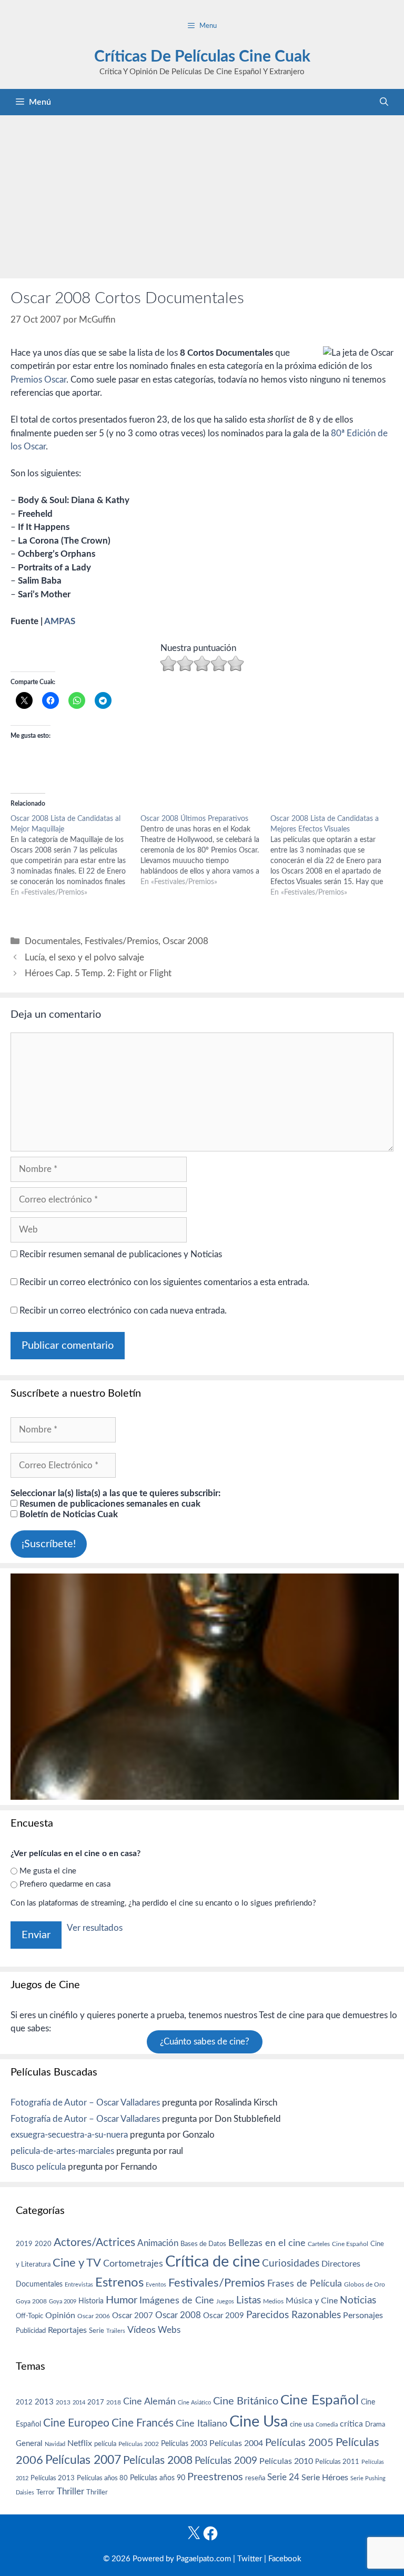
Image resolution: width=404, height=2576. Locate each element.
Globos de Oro (365, 2284)
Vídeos (142, 2330)
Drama (375, 2425)
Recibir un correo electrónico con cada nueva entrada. (123, 1311)
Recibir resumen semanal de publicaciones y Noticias (120, 1254)
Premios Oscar (38, 380)
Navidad (55, 2444)
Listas (249, 2301)
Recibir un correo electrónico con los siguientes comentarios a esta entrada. (164, 1282)
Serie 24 (283, 2478)
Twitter (250, 2559)
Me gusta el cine (48, 1871)
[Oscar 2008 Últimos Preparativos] (205, 850)
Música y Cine (312, 2301)
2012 (24, 2403)
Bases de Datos (203, 2244)
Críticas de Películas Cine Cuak (202, 57)
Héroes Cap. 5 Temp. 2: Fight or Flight (98, 973)
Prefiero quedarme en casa (65, 1884)
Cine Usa (259, 2422)
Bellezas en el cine (267, 2243)
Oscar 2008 (185, 941)
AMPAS (60, 621)
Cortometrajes (133, 2264)
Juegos (225, 2302)
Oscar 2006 (94, 2316)
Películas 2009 (226, 2461)
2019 (24, 2244)
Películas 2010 (286, 2461)
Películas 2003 (184, 2444)
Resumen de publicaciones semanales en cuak (109, 1504)
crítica (351, 2424)
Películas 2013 (53, 2478)
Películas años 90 (158, 2478)
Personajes (363, 2316)
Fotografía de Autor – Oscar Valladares (85, 2103)
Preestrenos (215, 2477)
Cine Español (350, 2244)
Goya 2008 (31, 2301)
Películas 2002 (139, 2444)
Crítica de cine (213, 2262)
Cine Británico (246, 2401)
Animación (158, 2243)
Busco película (38, 2167)
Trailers (116, 2331)
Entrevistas (79, 2285)
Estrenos (119, 2283)
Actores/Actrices (94, 2243)
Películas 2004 (236, 2443)
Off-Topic (29, 2316)
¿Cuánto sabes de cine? (205, 2042)
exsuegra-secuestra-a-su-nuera (69, 2135)
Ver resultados (95, 1928)
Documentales (53, 941)
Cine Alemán (149, 2402)
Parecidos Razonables (294, 2315)
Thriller (70, 2492)
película (105, 2444)
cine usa (302, 2424)
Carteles (319, 2244)
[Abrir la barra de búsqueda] (384, 102)
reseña (255, 2478)
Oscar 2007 (133, 2316)
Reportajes (67, 2330)
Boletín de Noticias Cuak (68, 1514)
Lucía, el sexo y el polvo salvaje (84, 958)
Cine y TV (77, 2263)
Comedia (327, 2425)
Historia (91, 2301)
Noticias (358, 2300)
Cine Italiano (201, 2424)
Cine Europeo (76, 2423)
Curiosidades (291, 2264)
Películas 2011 (337, 2462)
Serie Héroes (325, 2478)
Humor (122, 2300)
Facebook (285, 2559)
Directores (341, 2264)
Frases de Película (305, 2284)
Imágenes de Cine (177, 2301)
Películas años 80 (102, 2478)
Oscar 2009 (224, 2316)
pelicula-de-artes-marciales (62, 2151)
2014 (79, 2403)
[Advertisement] (202, 194)
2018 (114, 2402)
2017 (96, 2403)
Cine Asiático (194, 2403)
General (29, 2444)
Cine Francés (143, 2423)
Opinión (60, 2316)
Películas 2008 (158, 2460)
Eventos (156, 2285)
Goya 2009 (63, 2302)
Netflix (80, 2443)
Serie (97, 2331)
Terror (46, 2493)
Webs (169, 2330)
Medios (273, 2302)
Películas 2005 (299, 2443)
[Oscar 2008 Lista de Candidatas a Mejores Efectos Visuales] (335, 856)
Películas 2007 (83, 2460)
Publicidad (31, 2331)
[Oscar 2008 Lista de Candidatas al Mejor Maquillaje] (75, 856)
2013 (44, 2402)
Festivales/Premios (122, 941)
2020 (43, 2244)
